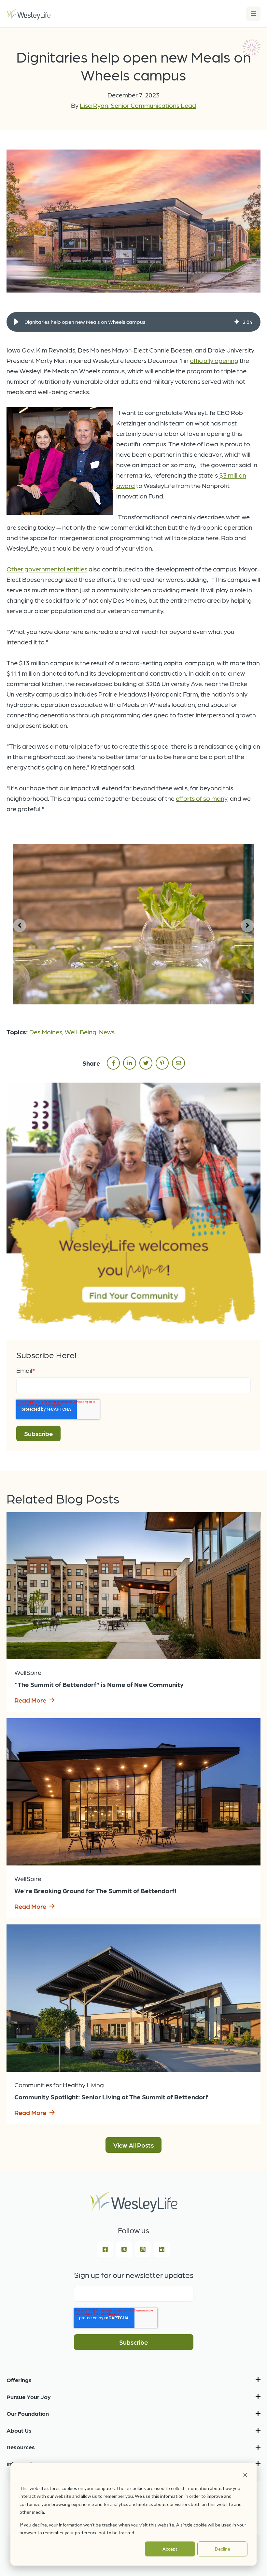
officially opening (214, 360)
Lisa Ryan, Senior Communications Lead (138, 105)
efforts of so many (202, 798)
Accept (170, 2549)
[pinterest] (162, 1063)
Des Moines (46, 1032)
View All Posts (133, 2145)
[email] (178, 1063)
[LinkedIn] (162, 2249)
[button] (16, 322)
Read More (30, 1700)
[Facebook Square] (105, 2249)
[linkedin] (130, 1063)
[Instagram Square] (143, 2249)
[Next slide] (247, 926)
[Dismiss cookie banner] (245, 2476)
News (107, 1032)
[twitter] (146, 1063)
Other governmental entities (47, 569)
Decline (223, 2549)
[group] (133, 322)
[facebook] (113, 1063)
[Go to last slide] (20, 926)
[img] (237, 322)
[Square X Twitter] (124, 2249)
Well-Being (81, 1032)
